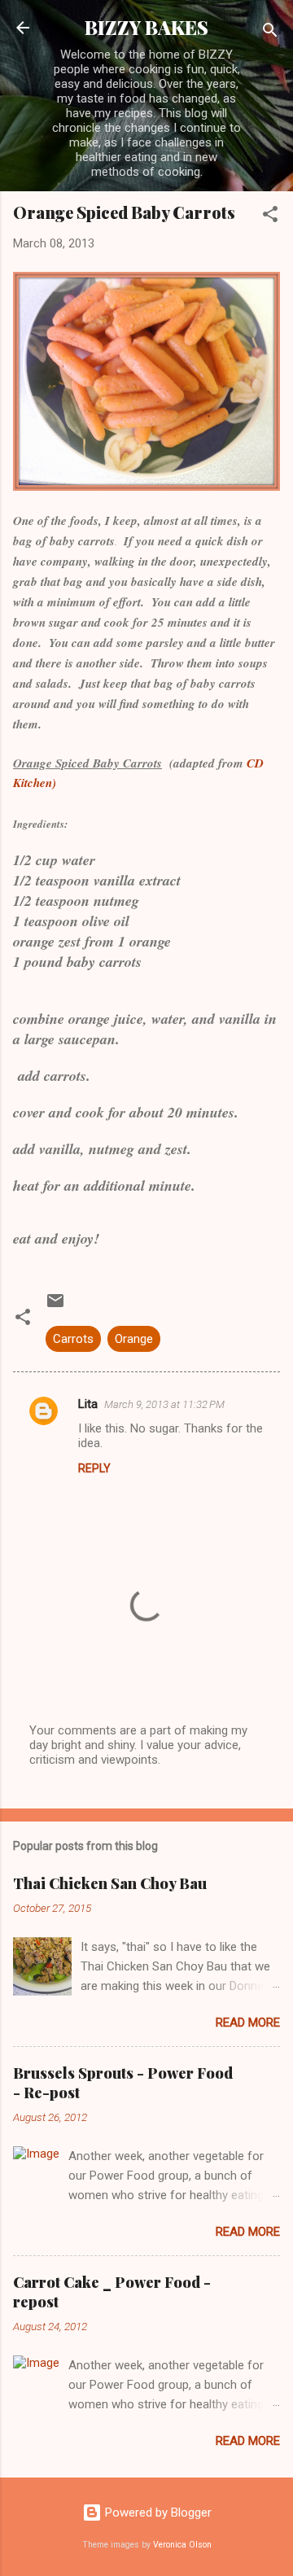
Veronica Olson (182, 2545)
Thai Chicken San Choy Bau (110, 1883)
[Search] (270, 33)
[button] (270, 217)
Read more (248, 2023)
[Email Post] (55, 1306)
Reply (94, 1468)
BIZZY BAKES (146, 27)
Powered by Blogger (157, 2513)
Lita (88, 1404)
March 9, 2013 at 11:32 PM (164, 1404)
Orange (134, 1339)
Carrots (73, 1339)
